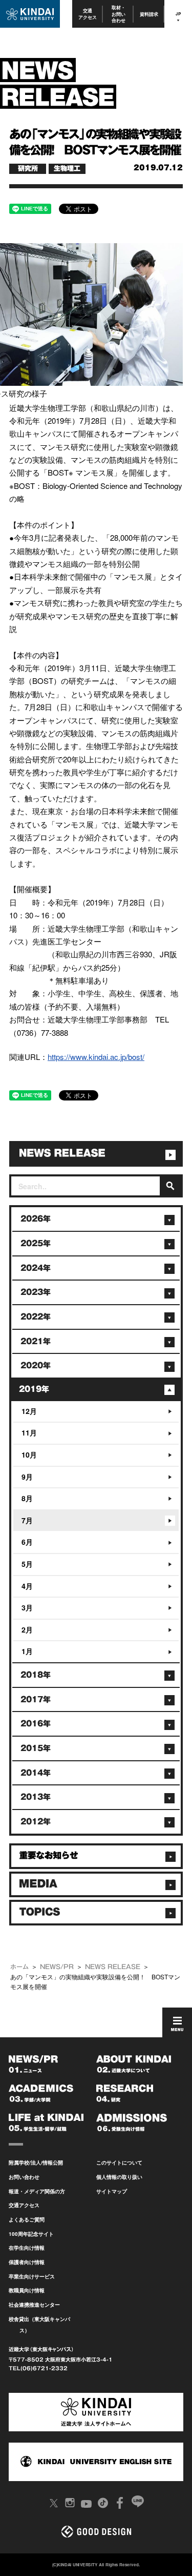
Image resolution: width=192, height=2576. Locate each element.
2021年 (36, 1341)
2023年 (36, 1292)
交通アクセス (88, 14)
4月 (27, 1586)
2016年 (36, 1724)
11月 (29, 1432)
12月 (29, 1411)
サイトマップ (112, 2191)
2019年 (34, 1389)
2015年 (36, 1748)
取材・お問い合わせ (119, 14)
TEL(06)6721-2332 (38, 2368)
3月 (27, 1607)
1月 (27, 1651)
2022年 (36, 1317)
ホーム (19, 1967)
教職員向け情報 (27, 2290)
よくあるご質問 (27, 2219)
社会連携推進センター (34, 2305)
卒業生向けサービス (32, 2276)
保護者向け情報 (27, 2262)
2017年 (36, 1699)
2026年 (36, 1219)
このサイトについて (119, 2162)
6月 (27, 1542)
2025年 (36, 1243)
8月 (27, 1498)
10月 (29, 1454)
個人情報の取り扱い (119, 2177)
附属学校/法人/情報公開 (36, 2162)
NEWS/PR (57, 1967)
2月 (27, 1629)
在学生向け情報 (27, 2248)
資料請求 (149, 14)
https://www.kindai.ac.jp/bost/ (96, 1057)
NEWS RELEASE (113, 1967)
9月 (27, 1477)
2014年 (36, 1773)
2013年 (36, 1797)
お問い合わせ (24, 2177)
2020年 (36, 1365)
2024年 (36, 1268)
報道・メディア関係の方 (37, 2191)
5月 (27, 1564)
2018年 (36, 1675)
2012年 (36, 1822)
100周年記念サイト (31, 2234)
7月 (27, 1520)
